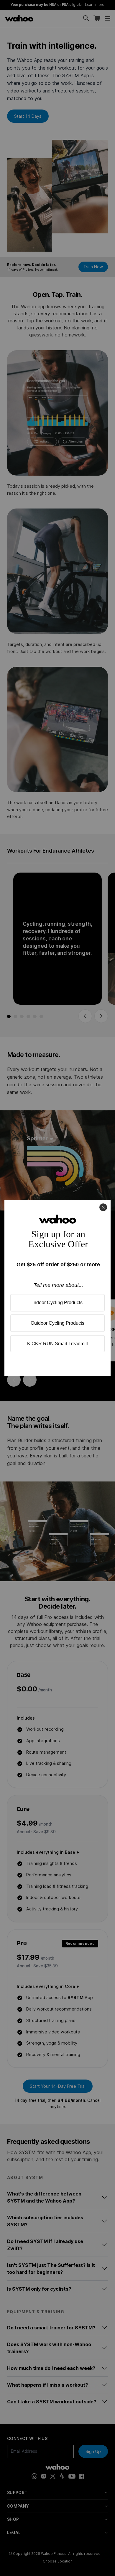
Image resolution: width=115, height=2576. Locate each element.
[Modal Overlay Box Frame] (57, 1288)
